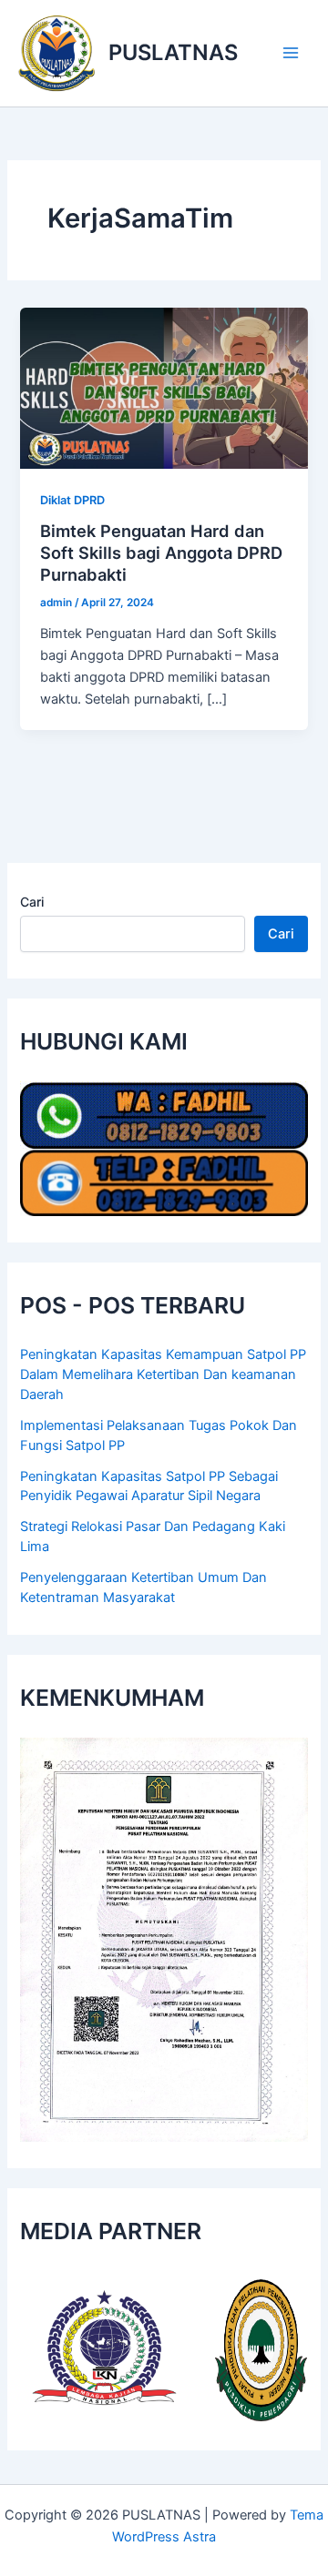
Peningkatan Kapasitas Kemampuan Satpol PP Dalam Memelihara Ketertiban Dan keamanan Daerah (163, 1374)
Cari (32, 902)
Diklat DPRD (72, 500)
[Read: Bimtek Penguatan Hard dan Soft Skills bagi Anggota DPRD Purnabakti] (164, 387)
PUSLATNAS (173, 52)
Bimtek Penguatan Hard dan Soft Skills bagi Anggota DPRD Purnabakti (161, 552)
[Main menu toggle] (291, 53)
